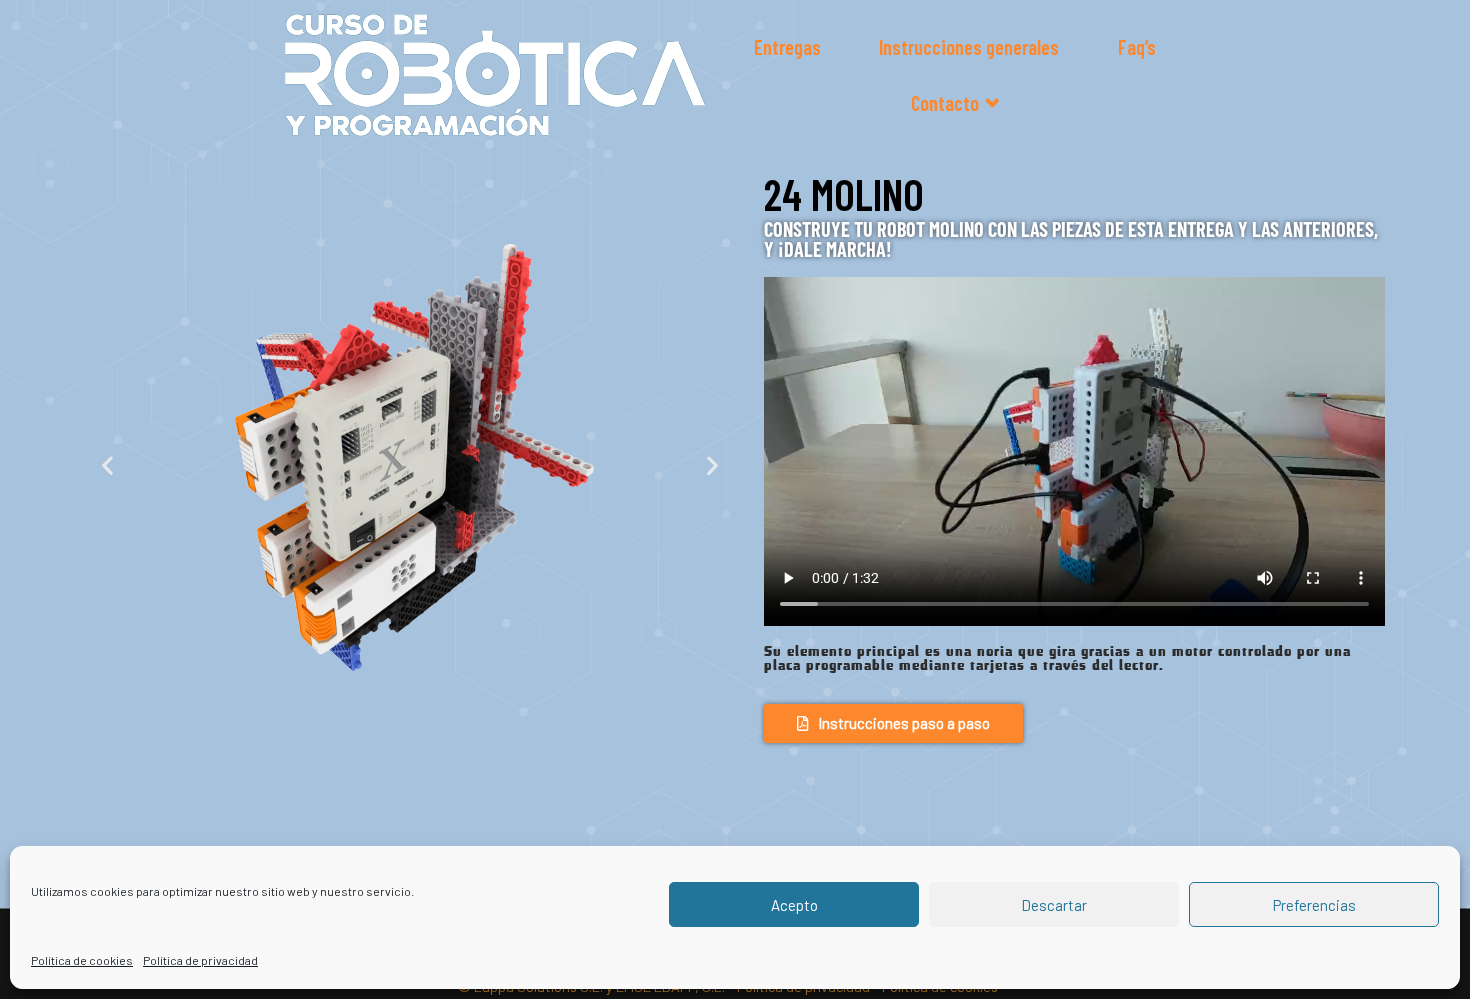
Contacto (945, 103)
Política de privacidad (200, 960)
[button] (107, 465)
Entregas (787, 47)
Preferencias (1314, 905)
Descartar (1054, 905)
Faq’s (1137, 47)
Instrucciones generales (969, 47)
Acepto (794, 905)
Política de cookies (82, 960)
